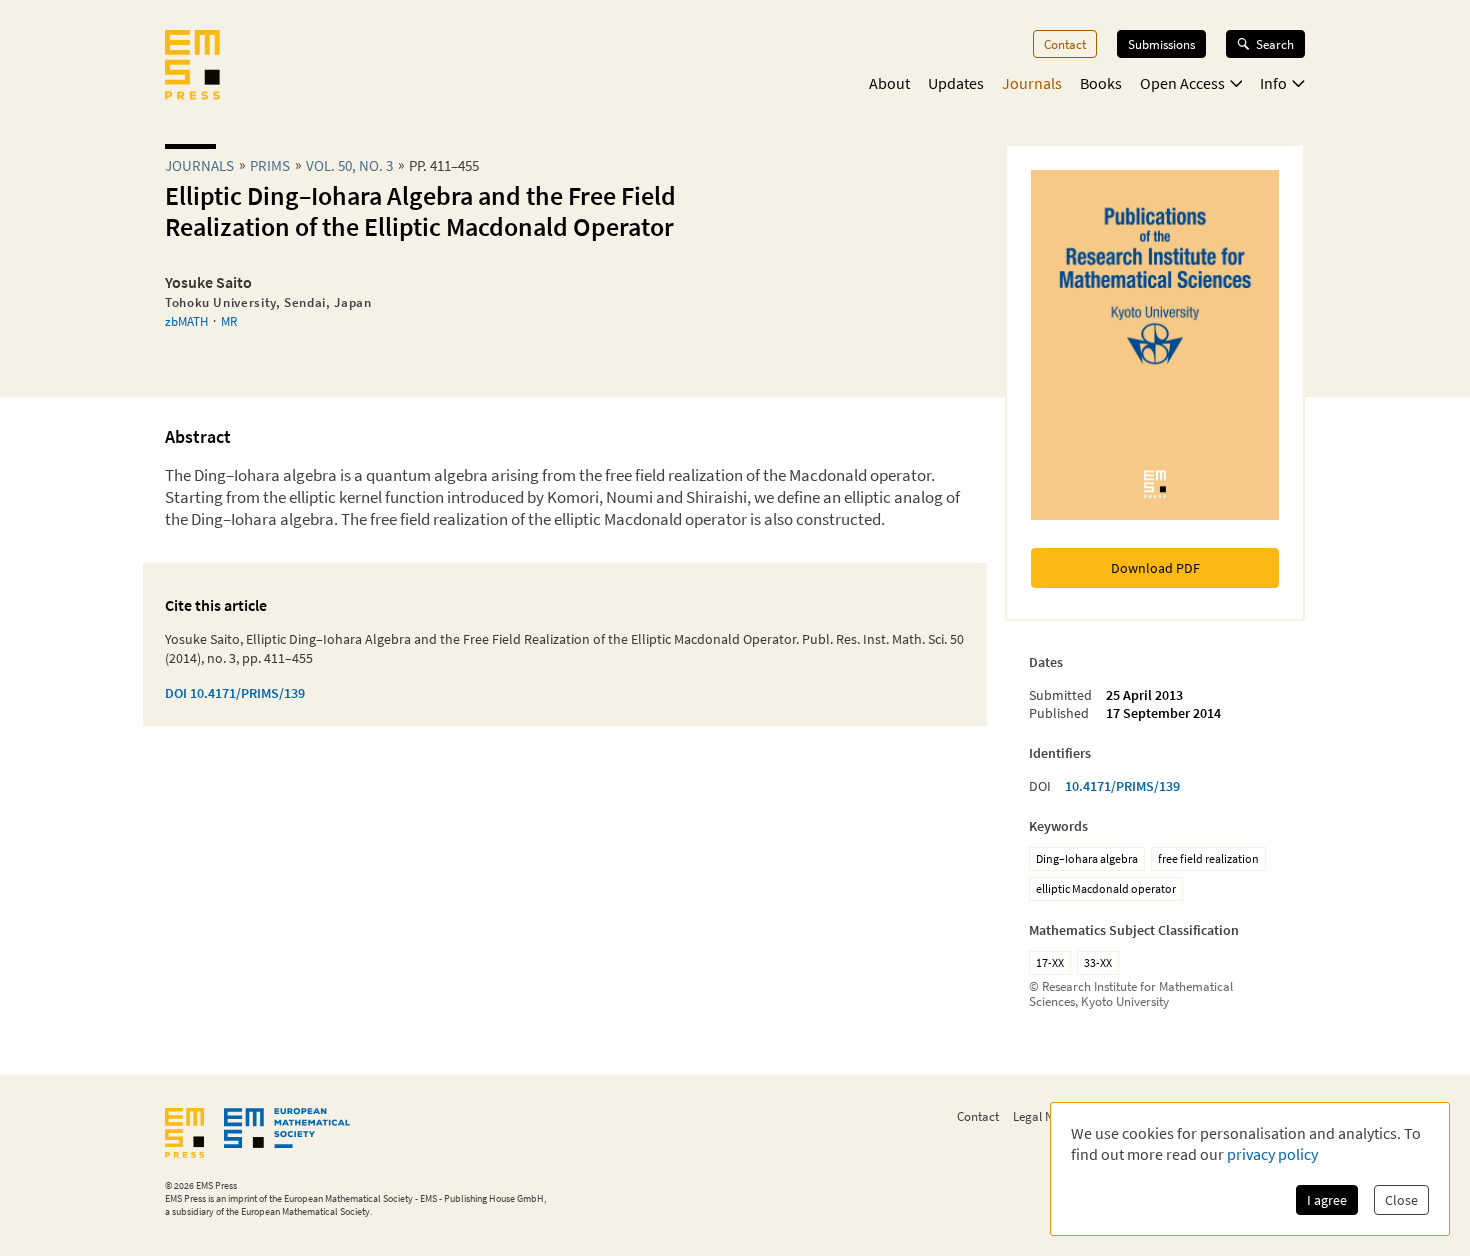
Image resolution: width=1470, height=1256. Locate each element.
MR (229, 321)
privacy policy (1272, 1154)
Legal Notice (1046, 1116)
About (889, 83)
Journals (1032, 83)
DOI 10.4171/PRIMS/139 (235, 693)
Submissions (1161, 44)
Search (1275, 44)
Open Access (1182, 83)
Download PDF (1155, 568)
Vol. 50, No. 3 (349, 165)
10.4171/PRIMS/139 (1122, 786)
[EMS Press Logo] (192, 67)
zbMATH (186, 321)
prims (270, 165)
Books (1101, 83)
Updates (956, 83)
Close (1401, 1200)
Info (1273, 83)
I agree (1327, 1200)
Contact (1065, 44)
